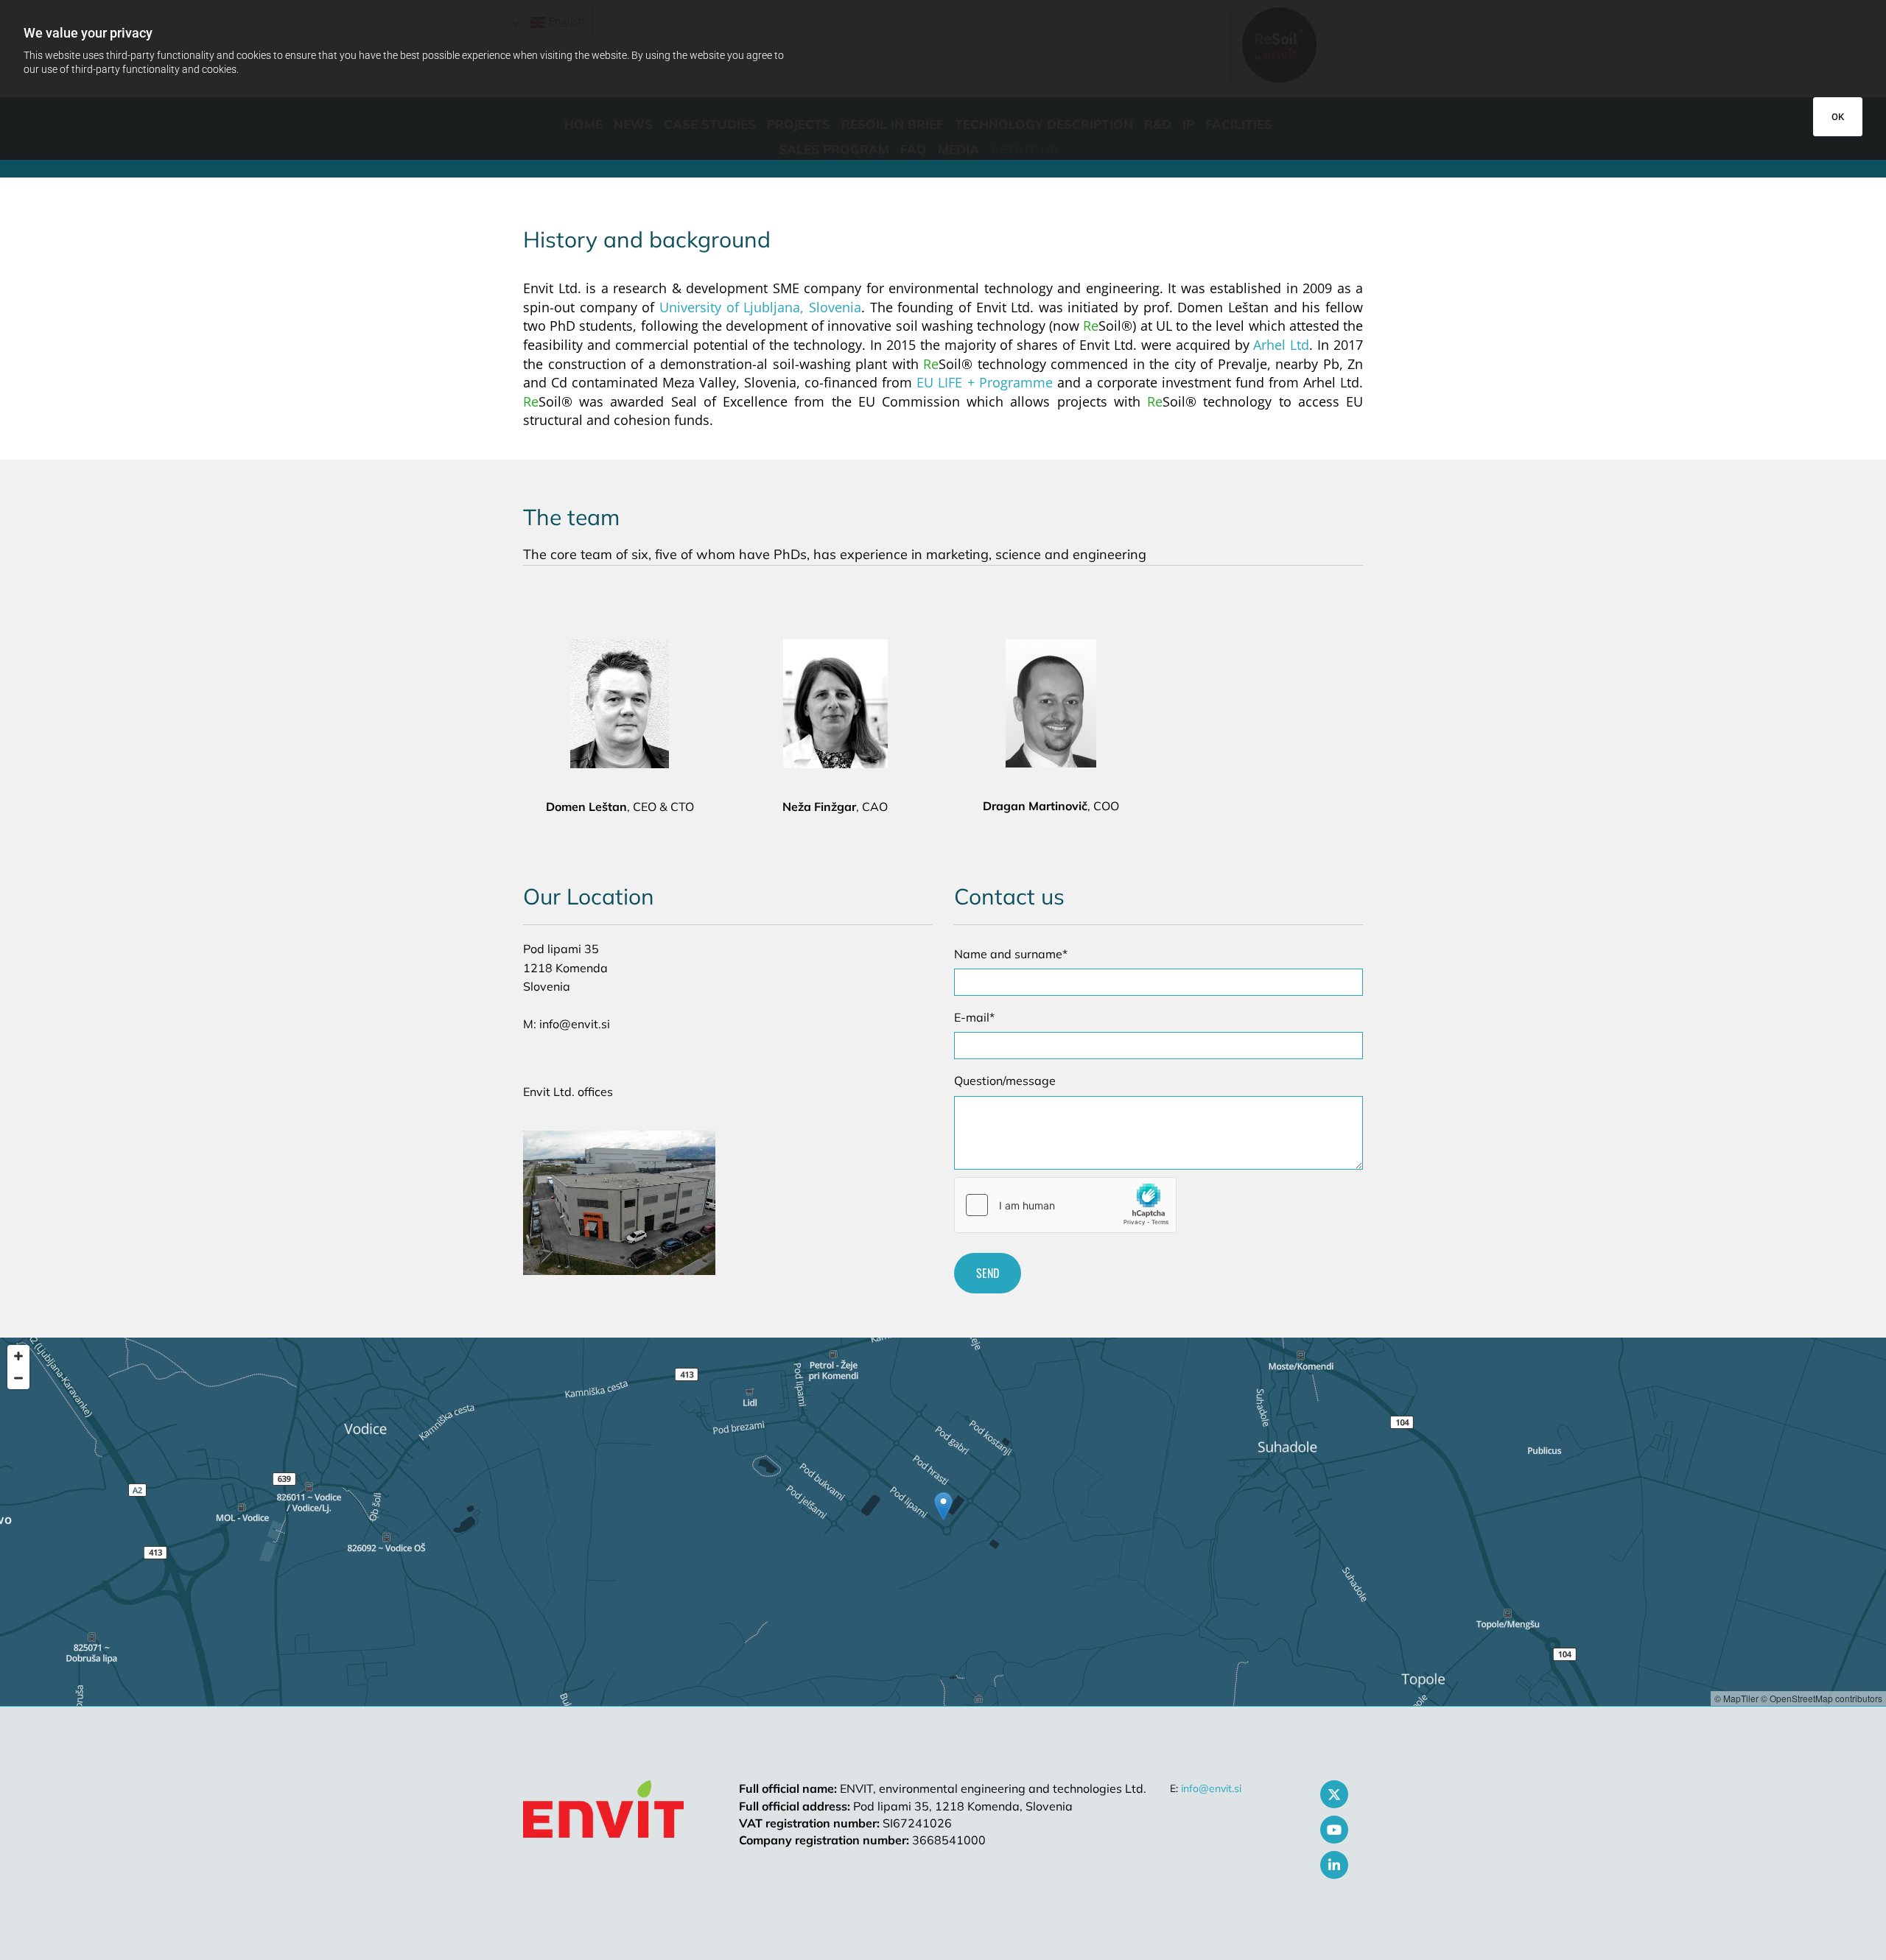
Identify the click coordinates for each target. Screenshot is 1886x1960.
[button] (943, 1507)
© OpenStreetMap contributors (1822, 1698)
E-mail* (974, 1018)
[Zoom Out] (18, 1378)
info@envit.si (1211, 1788)
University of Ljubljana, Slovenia (760, 307)
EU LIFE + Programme (984, 382)
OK (1838, 117)
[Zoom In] (18, 1356)
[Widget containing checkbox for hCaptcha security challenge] (1065, 1205)
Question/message (1005, 1081)
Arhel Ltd (1281, 345)
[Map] (943, 1522)
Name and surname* (1011, 954)
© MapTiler (1736, 1698)
